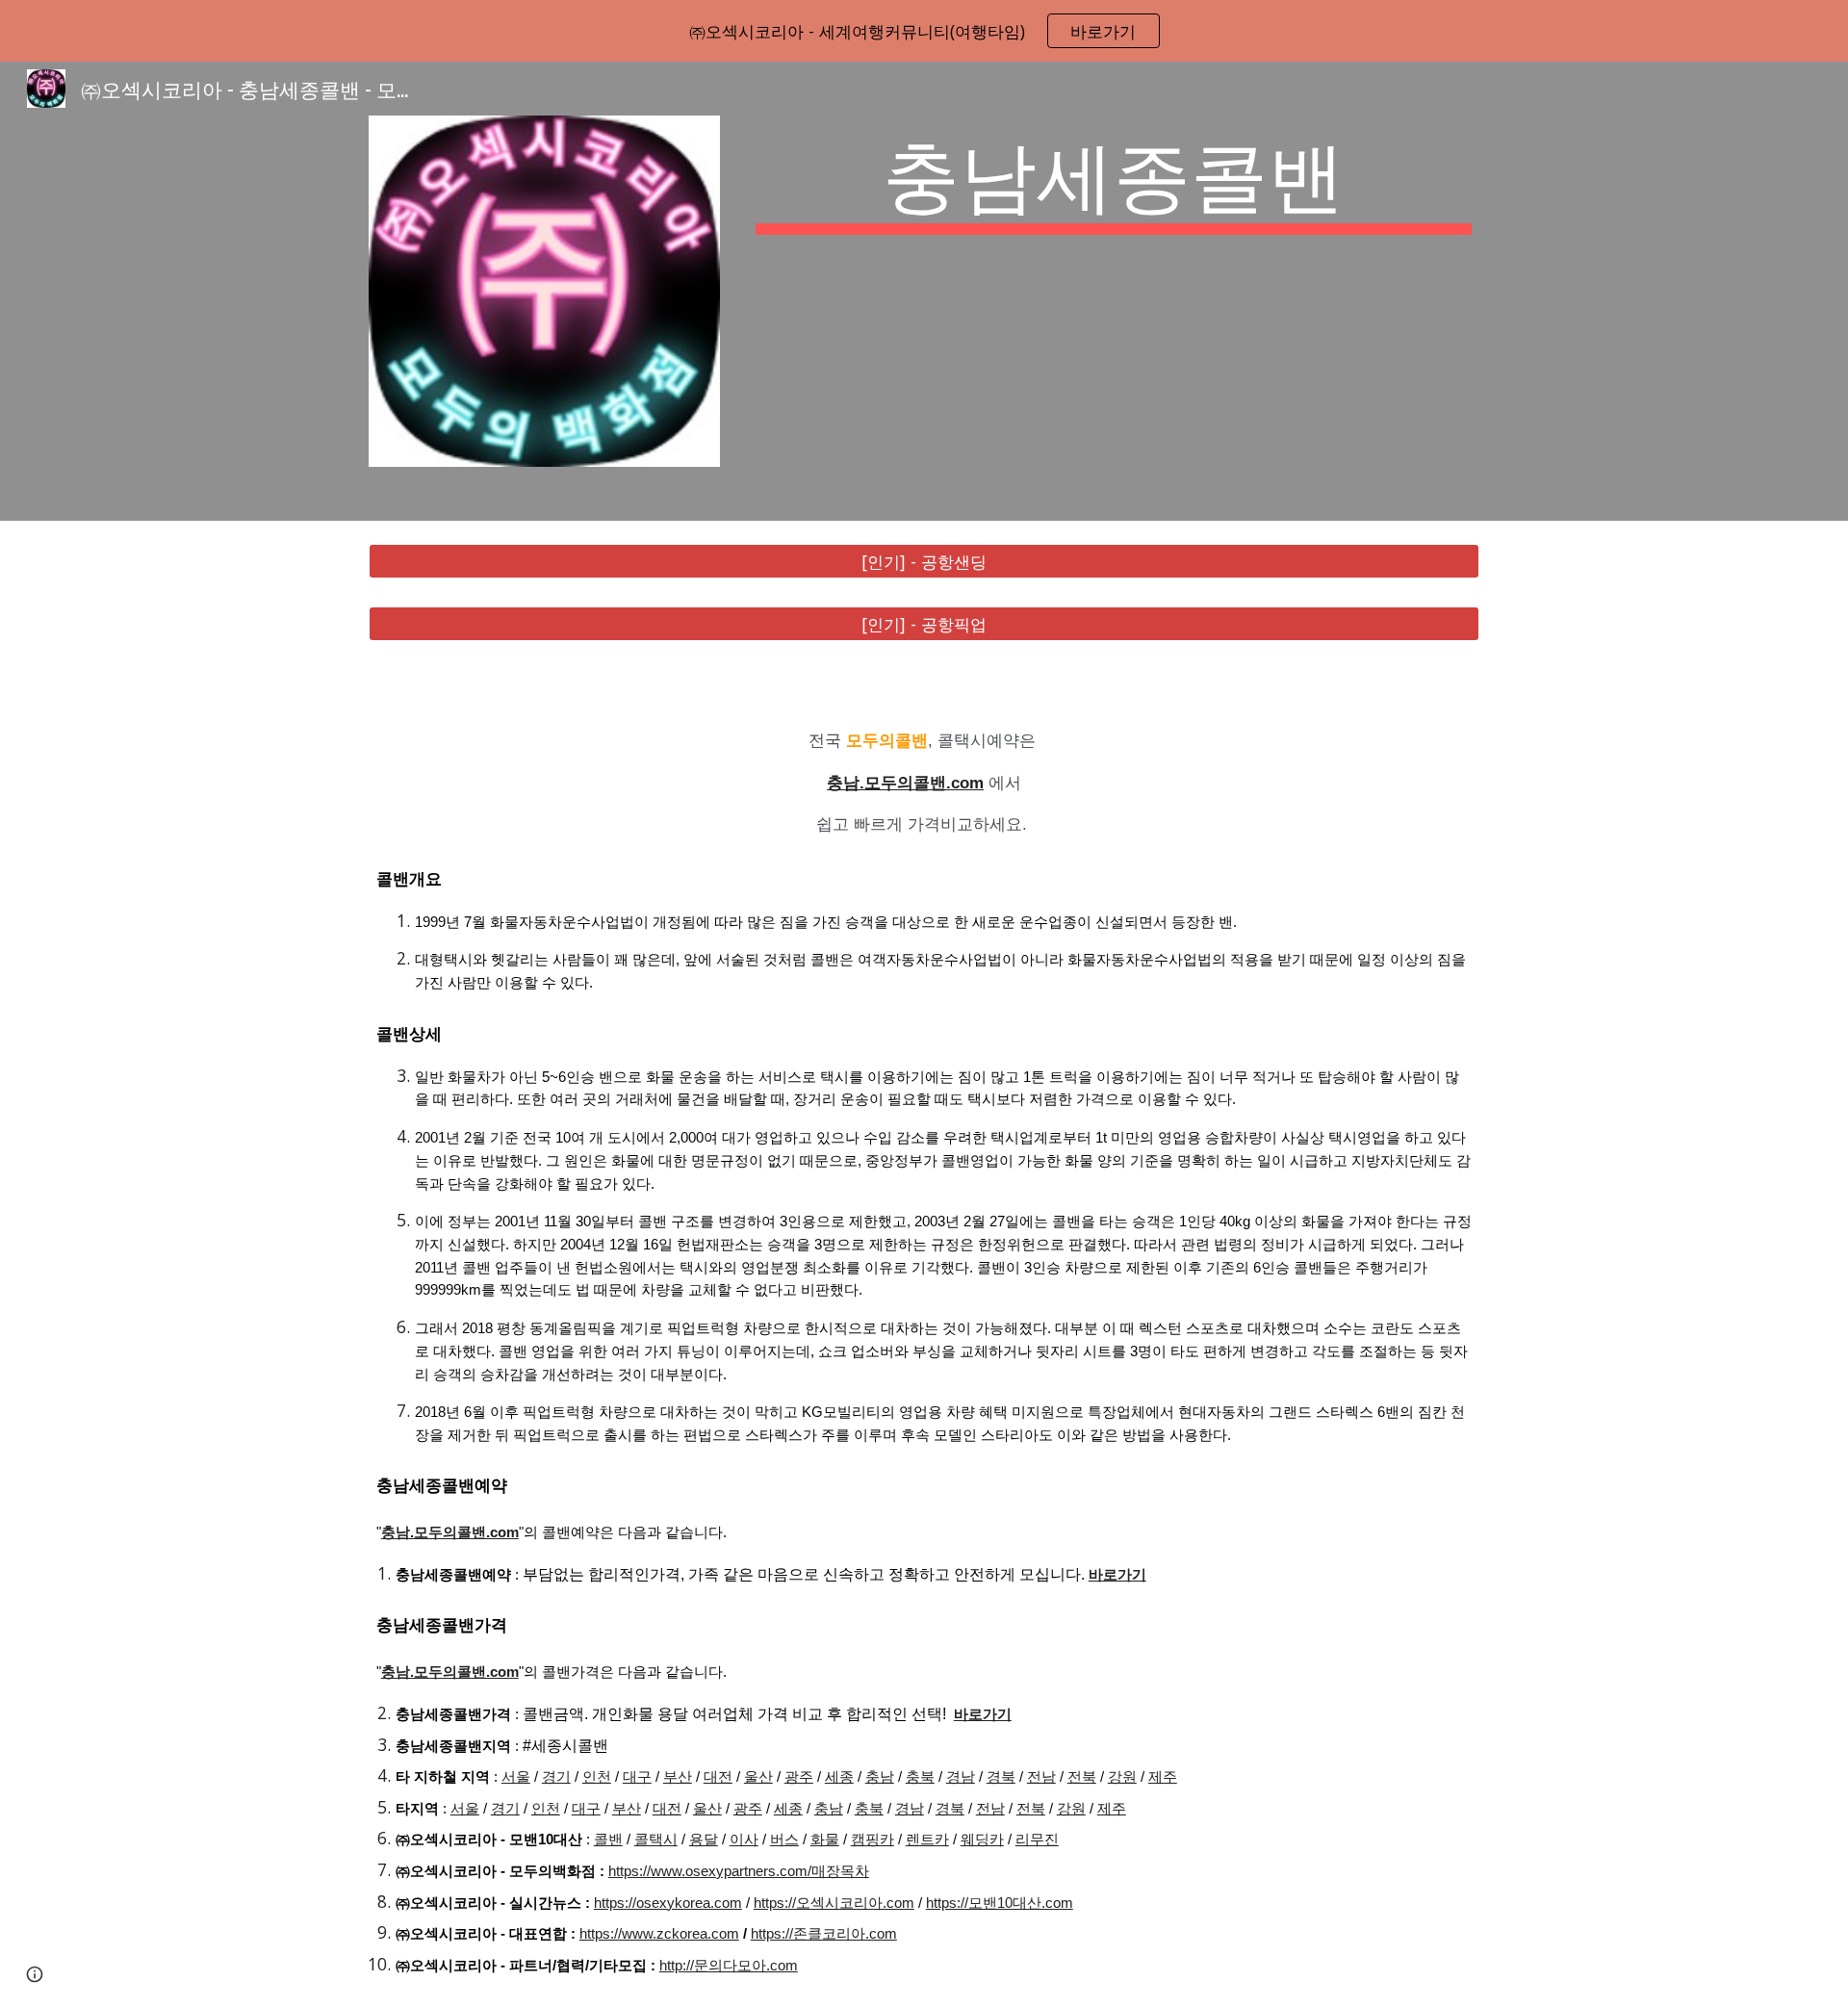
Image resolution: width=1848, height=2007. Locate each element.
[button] (35, 1974)
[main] (1114, 179)
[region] (924, 31)
